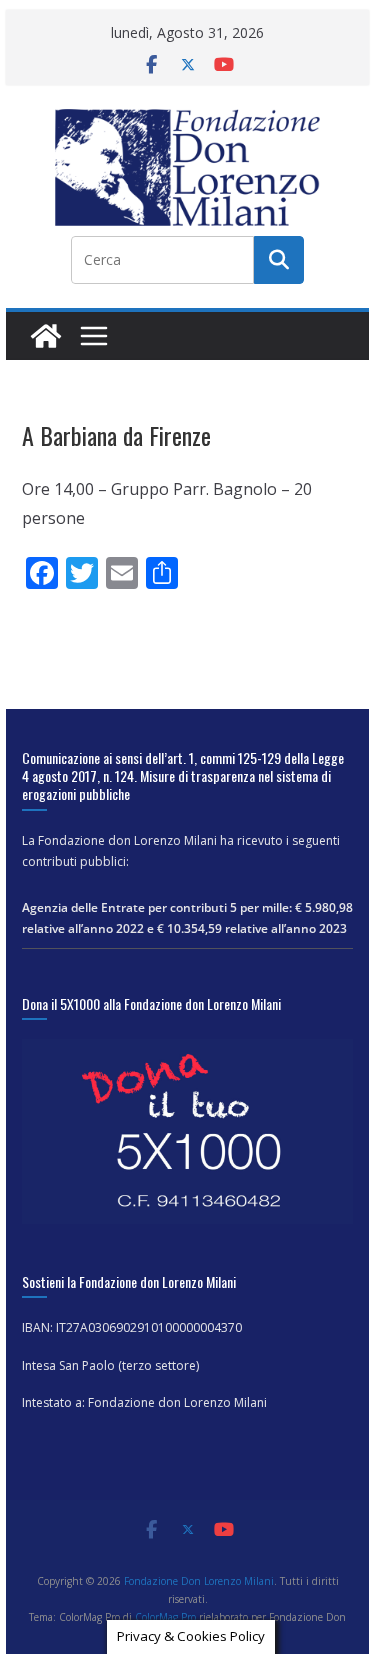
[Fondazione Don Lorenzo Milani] (46, 336)
